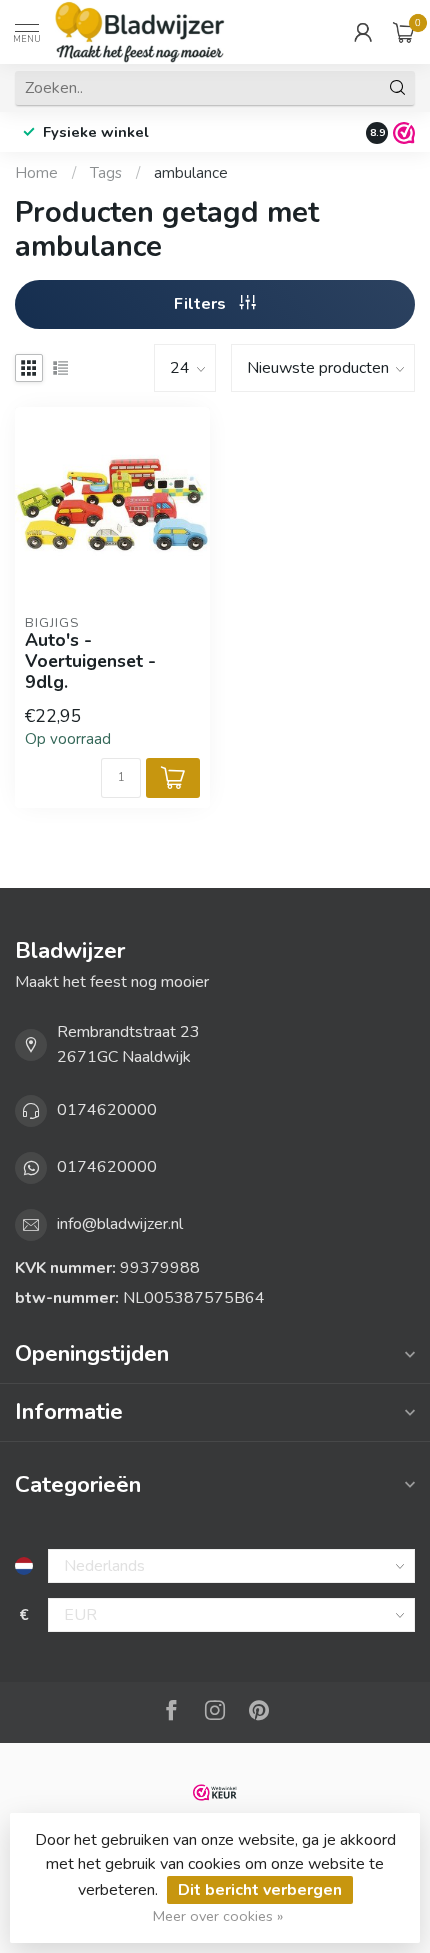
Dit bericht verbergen (260, 1890)
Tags (106, 173)
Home (36, 173)
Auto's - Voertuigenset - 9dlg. (90, 661)
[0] (404, 32)
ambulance (191, 173)
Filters (202, 304)
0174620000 (107, 1110)
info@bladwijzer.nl (120, 1224)
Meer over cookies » (218, 1916)
